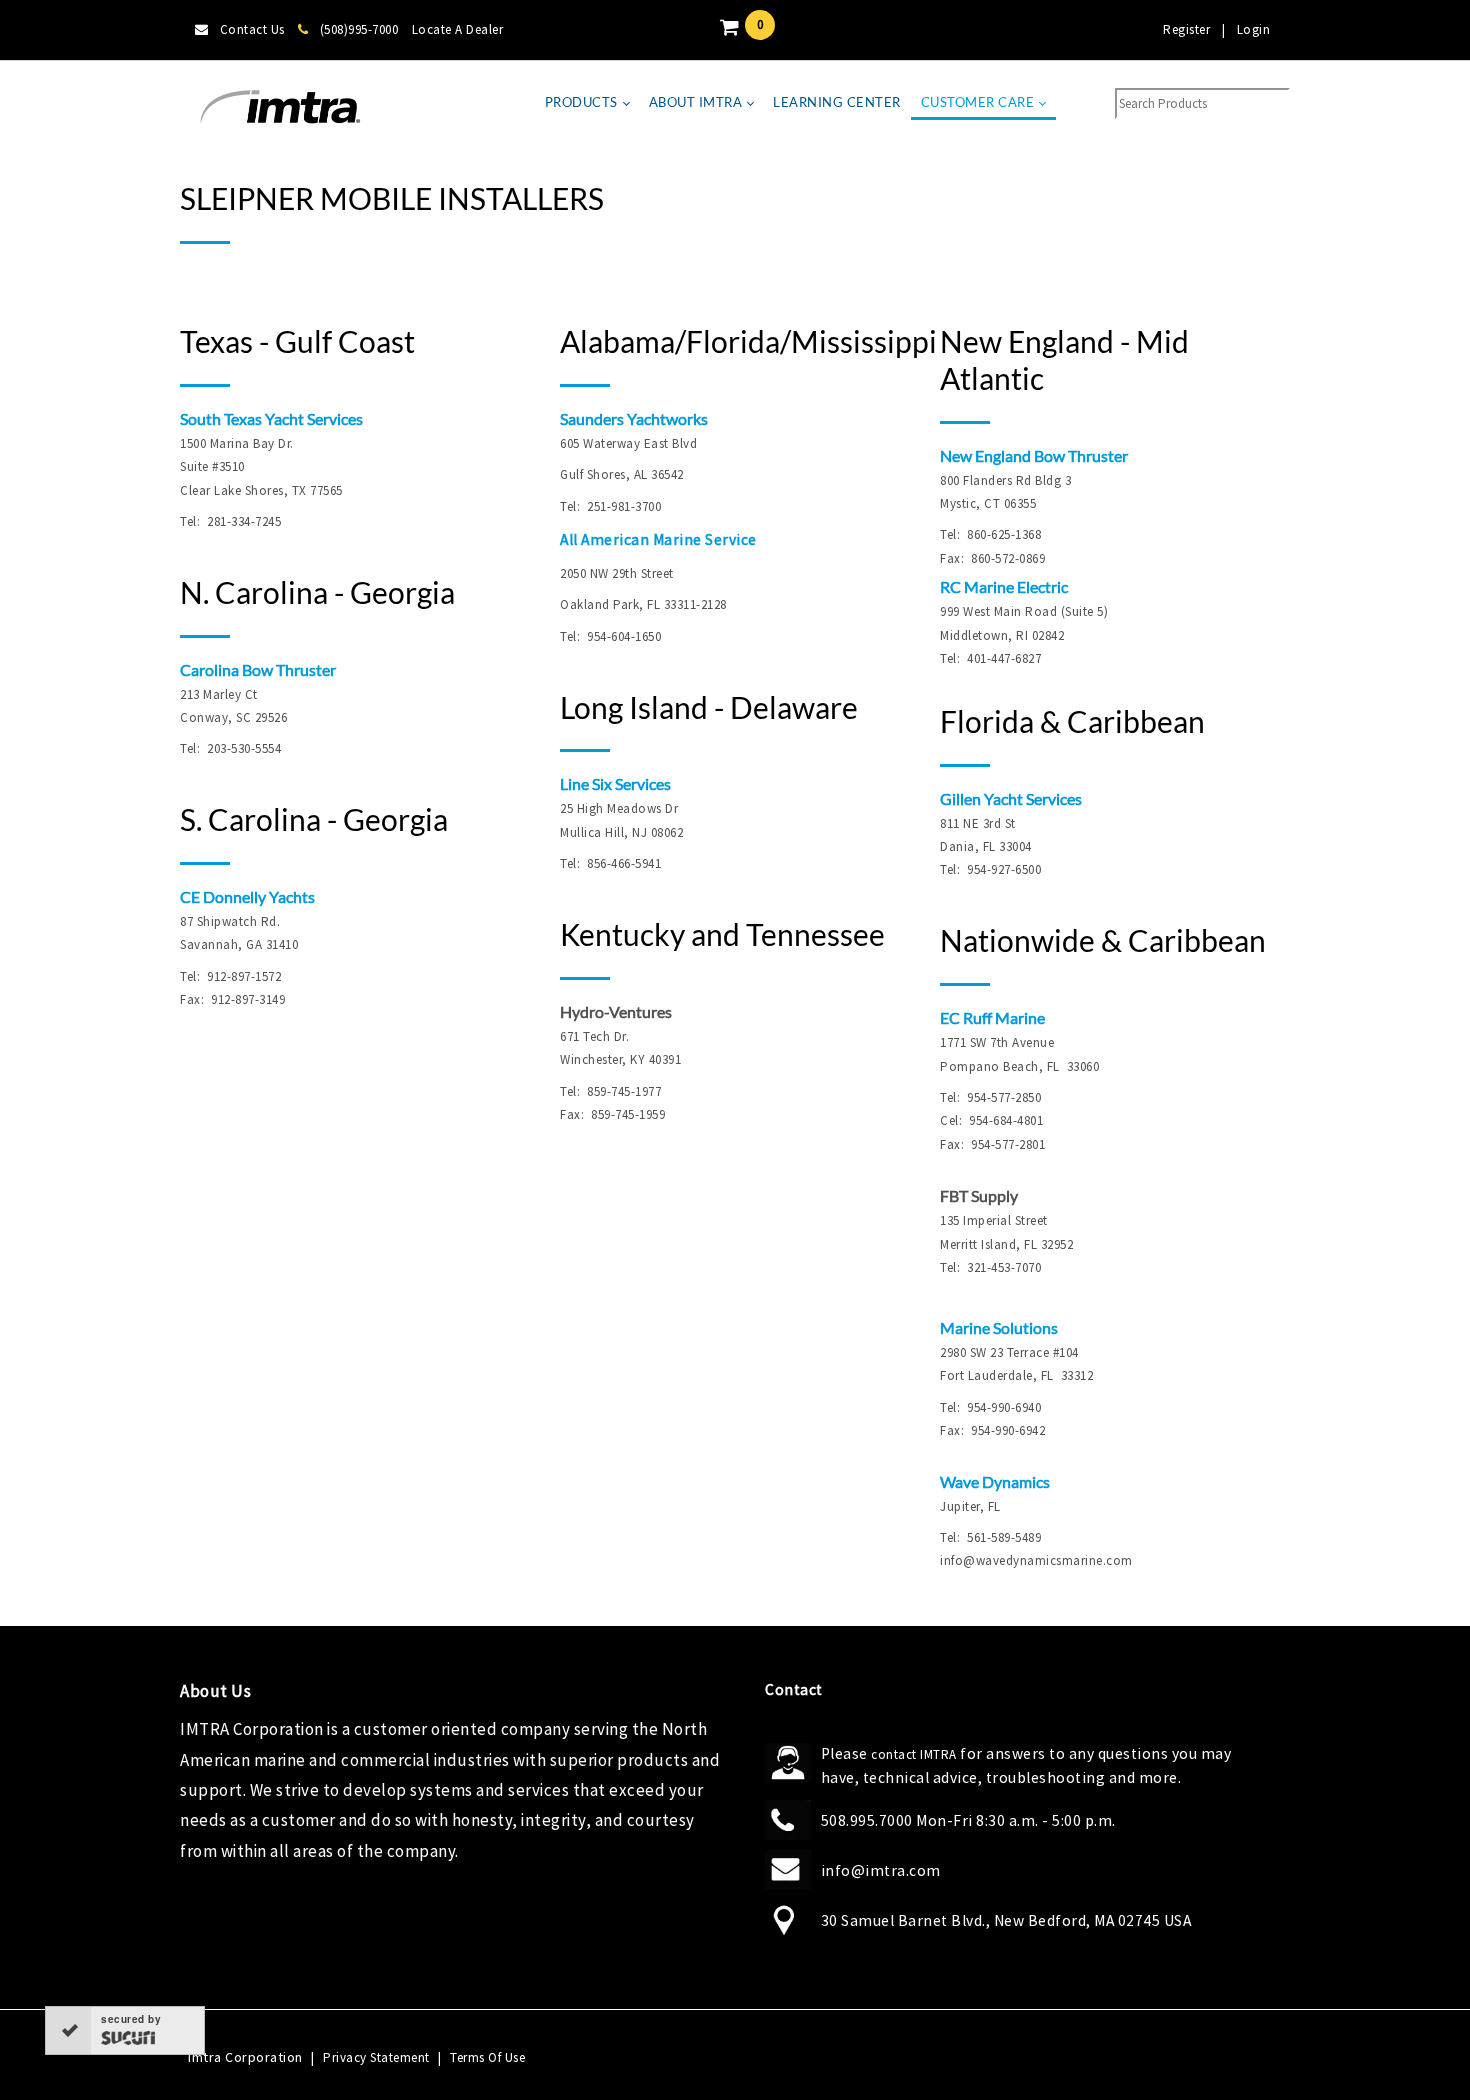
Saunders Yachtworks (634, 418)
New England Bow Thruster (1034, 455)
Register (1186, 29)
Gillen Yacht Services (1011, 798)
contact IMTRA (914, 1754)
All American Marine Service (658, 539)
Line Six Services (615, 783)
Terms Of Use (487, 2057)
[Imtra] (280, 107)
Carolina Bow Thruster (258, 669)
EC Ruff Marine (992, 1017)
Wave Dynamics (995, 1481)
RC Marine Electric (1004, 586)
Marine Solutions (999, 1327)
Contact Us (252, 29)
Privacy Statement (376, 2057)
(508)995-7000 (359, 29)
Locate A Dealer (458, 29)
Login (1254, 29)
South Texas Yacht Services (271, 418)
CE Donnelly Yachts (247, 896)
